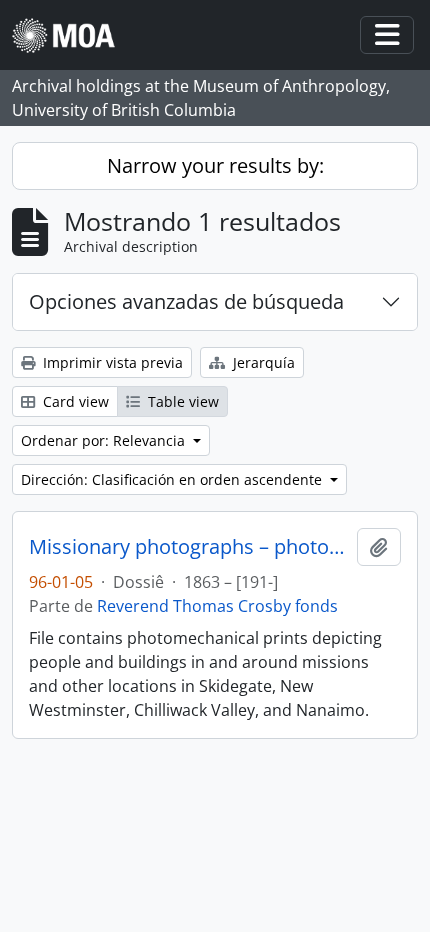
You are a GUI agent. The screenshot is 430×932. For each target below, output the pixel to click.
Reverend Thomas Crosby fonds (217, 606)
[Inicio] (71, 35)
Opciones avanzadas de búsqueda (186, 301)
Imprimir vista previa (111, 362)
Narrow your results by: (215, 165)
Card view (74, 401)
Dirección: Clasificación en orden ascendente (173, 479)
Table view (181, 401)
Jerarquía (262, 362)
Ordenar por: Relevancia (105, 440)
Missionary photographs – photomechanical (189, 547)
